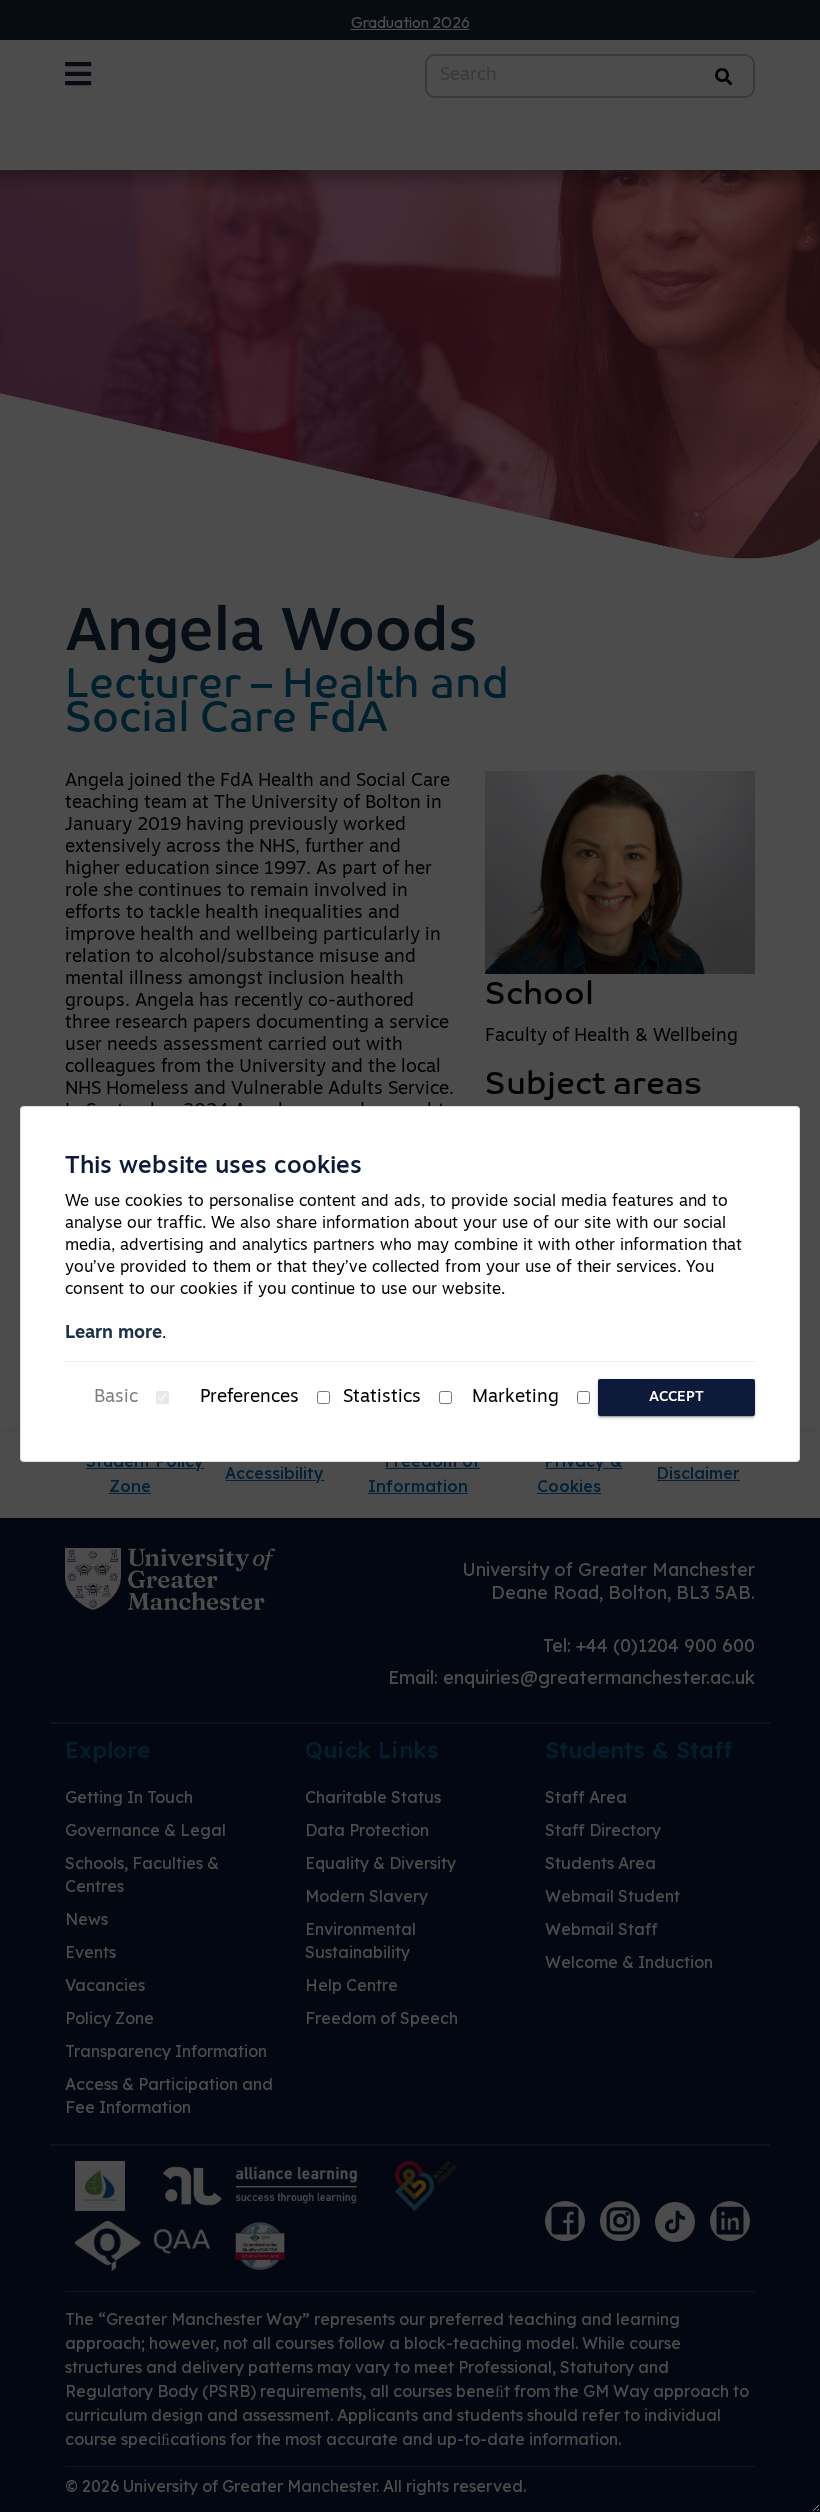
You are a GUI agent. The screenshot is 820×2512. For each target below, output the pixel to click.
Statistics (382, 1398)
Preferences (249, 1398)
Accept (676, 1397)
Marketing (515, 1398)
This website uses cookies (213, 1167)
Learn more (113, 1334)
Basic (116, 1398)
